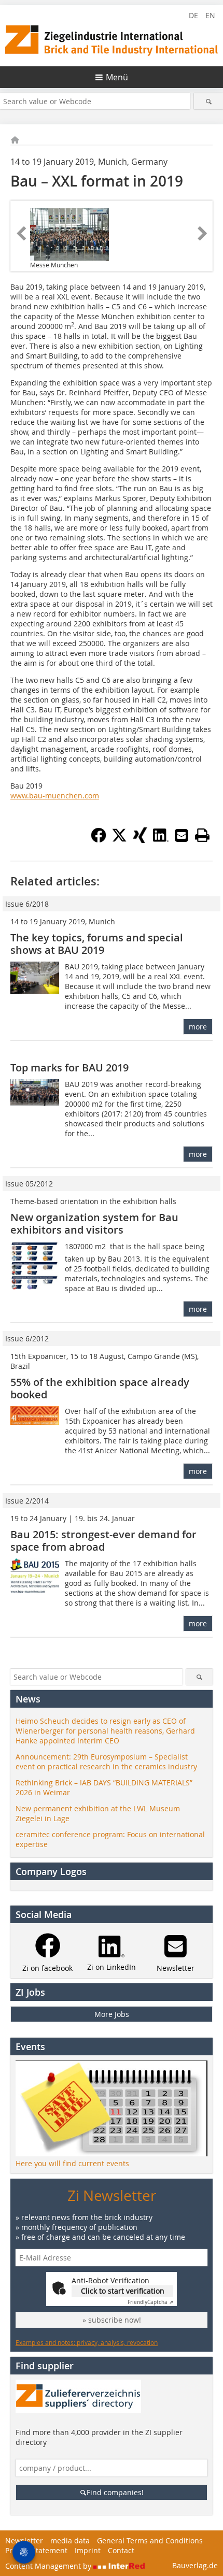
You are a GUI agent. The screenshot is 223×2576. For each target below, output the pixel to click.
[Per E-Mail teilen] (182, 835)
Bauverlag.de (195, 2565)
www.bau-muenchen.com (55, 796)
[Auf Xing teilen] (140, 840)
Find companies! (115, 2492)
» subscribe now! (112, 2320)
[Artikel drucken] (202, 835)
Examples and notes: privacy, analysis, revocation (87, 2342)
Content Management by (49, 2566)
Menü (117, 77)
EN (210, 15)
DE (193, 15)
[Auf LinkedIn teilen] (161, 840)
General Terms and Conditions (150, 2541)
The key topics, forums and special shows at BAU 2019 (97, 944)
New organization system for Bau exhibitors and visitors (94, 1223)
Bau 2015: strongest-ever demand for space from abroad (103, 1541)
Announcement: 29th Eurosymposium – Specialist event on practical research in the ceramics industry (106, 1762)
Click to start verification (123, 2291)
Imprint (88, 2550)
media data (70, 2541)
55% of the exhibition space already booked (100, 1388)
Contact (121, 2550)
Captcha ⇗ (150, 2302)
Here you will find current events (72, 2163)
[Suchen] (208, 101)
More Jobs (112, 2014)
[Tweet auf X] (119, 840)
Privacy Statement (36, 2550)
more (198, 1027)
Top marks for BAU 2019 (69, 1068)
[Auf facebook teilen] (99, 840)
